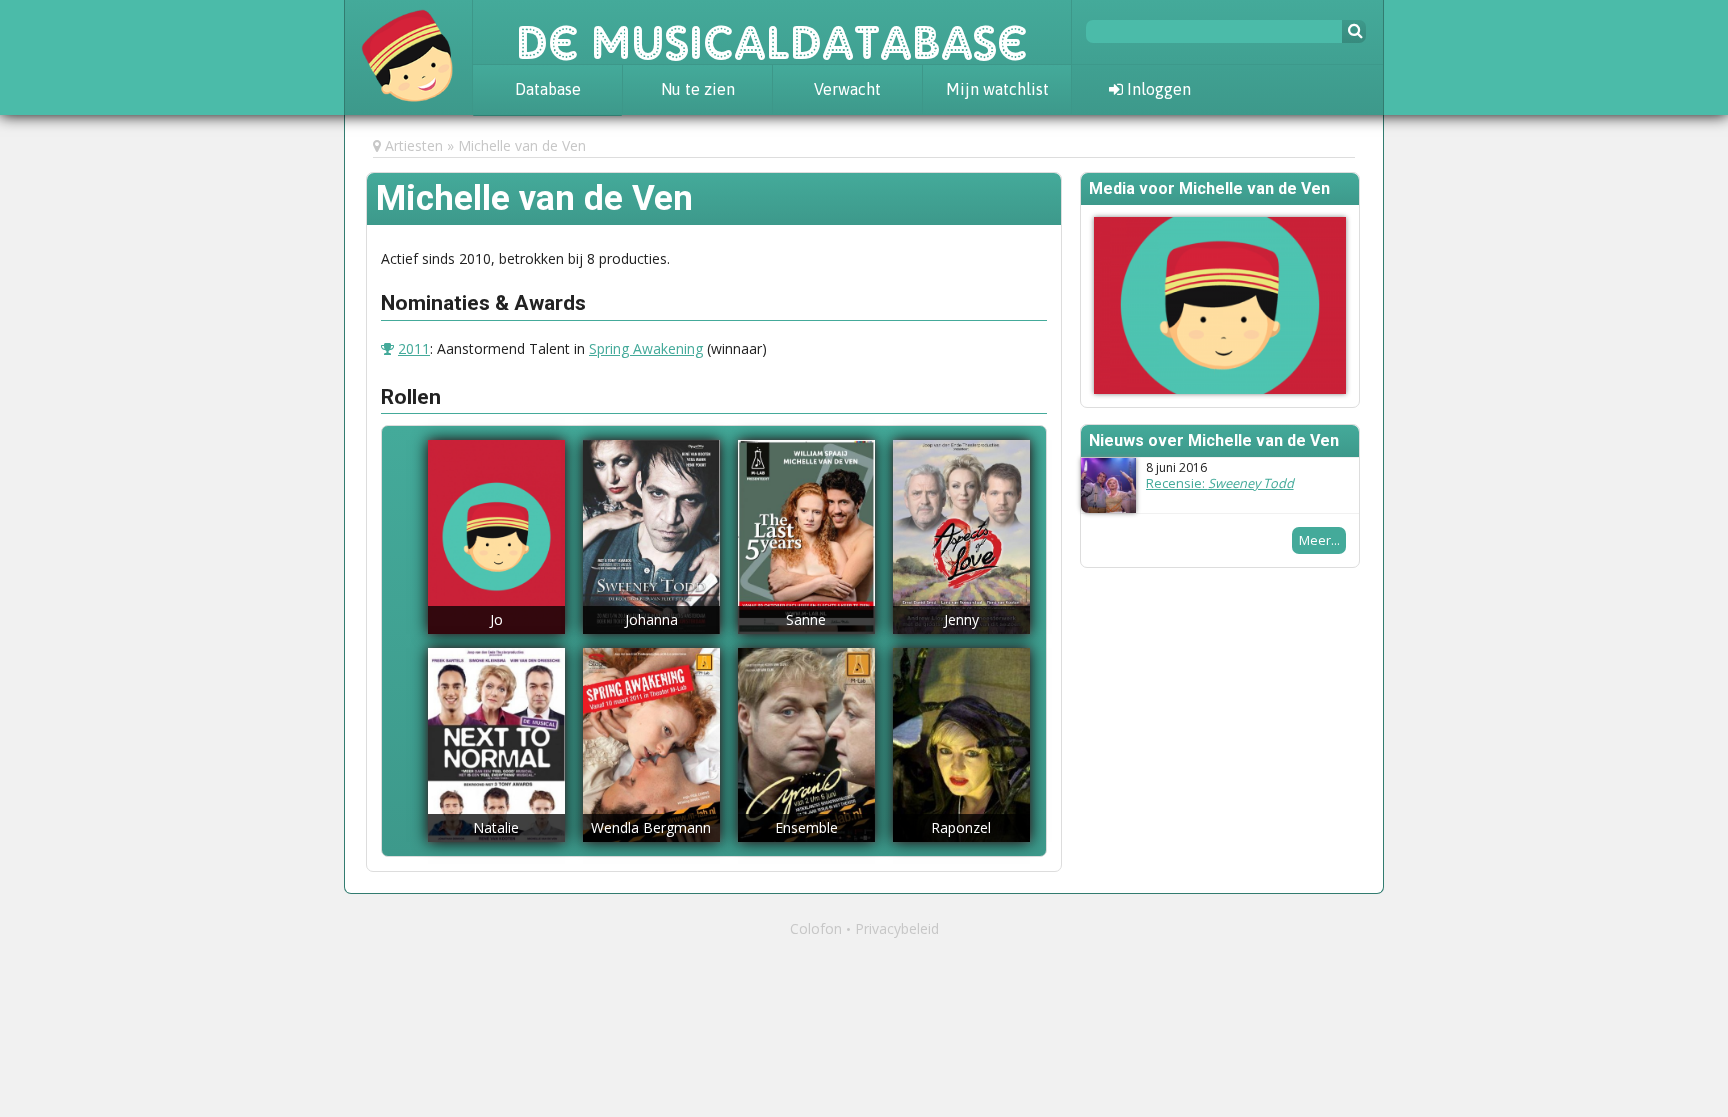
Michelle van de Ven (522, 145)
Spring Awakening (646, 348)
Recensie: (1220, 483)
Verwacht (847, 89)
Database (548, 89)
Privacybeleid (897, 928)
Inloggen (1157, 89)
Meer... (1319, 540)
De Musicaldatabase (772, 32)
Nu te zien (698, 89)
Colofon (816, 928)
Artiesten (414, 145)
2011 (414, 348)
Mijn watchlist (997, 89)
